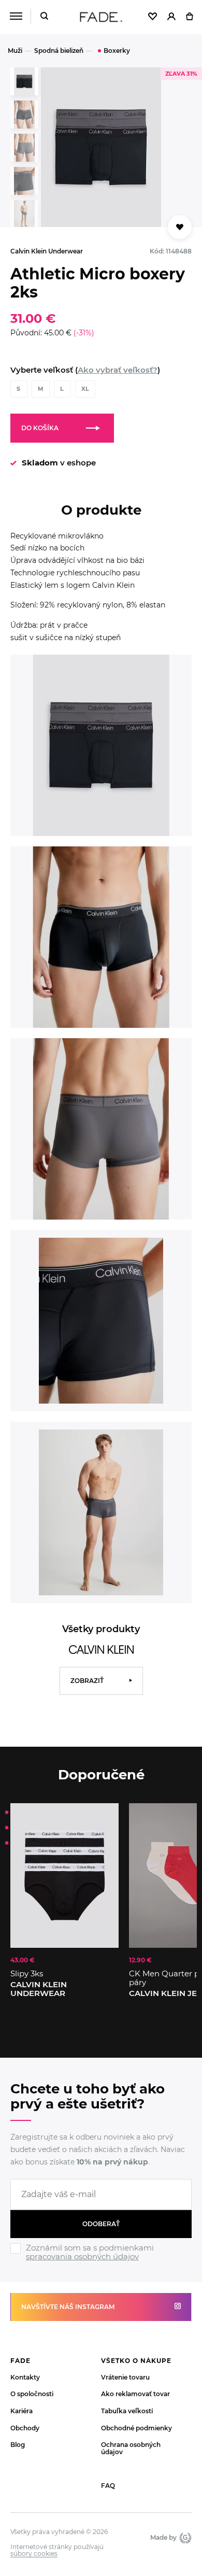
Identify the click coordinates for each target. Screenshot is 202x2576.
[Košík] (189, 17)
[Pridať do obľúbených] (106, 1816)
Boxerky (117, 51)
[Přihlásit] (171, 17)
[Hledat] (44, 17)
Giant (184, 2538)
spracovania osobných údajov (82, 2256)
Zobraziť (87, 1681)
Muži (15, 51)
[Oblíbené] (153, 17)
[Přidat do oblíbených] (180, 227)
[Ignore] (101, 2262)
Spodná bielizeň (59, 51)
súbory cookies (34, 2554)
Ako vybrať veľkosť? (118, 370)
